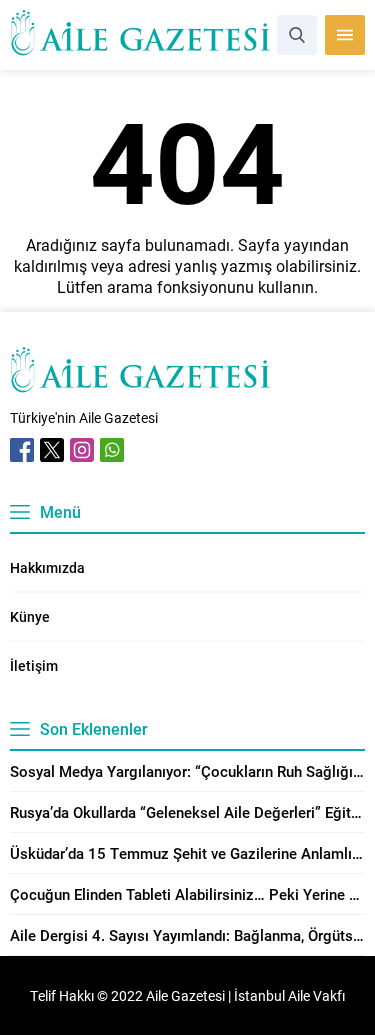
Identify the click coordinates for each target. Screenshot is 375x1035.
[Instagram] (82, 450)
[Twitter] (52, 450)
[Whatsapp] (112, 450)
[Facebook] (22, 450)
